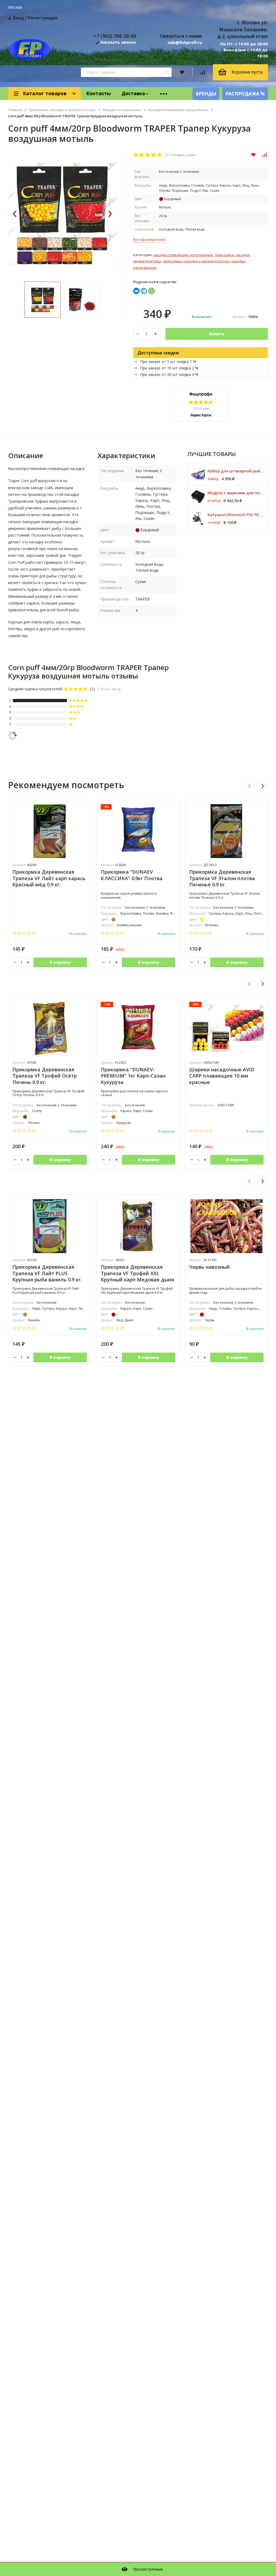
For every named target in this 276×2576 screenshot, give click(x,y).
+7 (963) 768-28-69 (115, 36)
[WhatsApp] (151, 291)
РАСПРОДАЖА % (245, 94)
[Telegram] (144, 291)
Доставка (133, 93)
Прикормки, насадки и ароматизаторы (62, 110)
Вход (18, 18)
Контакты (99, 93)
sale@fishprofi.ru (185, 42)
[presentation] (15, 214)
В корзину (60, 962)
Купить (217, 334)
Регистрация (43, 18)
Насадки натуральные (122, 110)
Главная (15, 110)
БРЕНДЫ (206, 94)
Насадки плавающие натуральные (178, 110)
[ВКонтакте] (136, 291)
